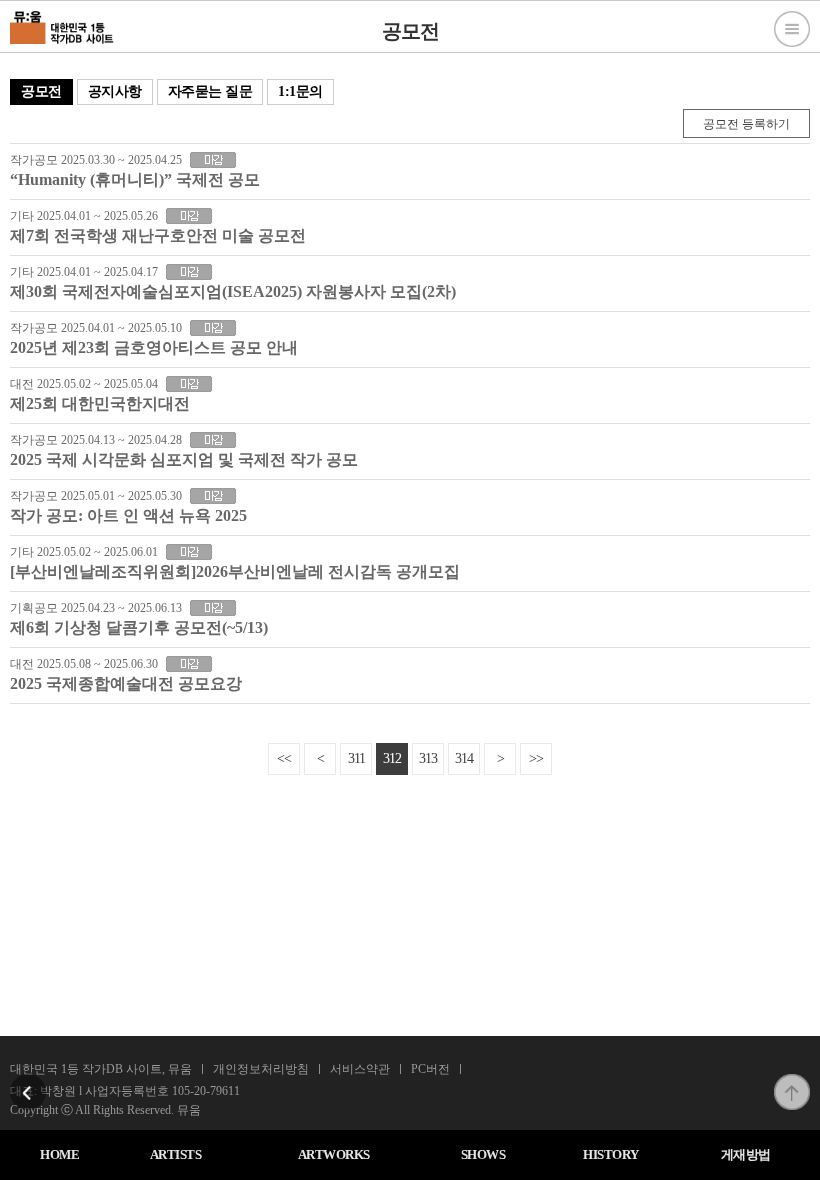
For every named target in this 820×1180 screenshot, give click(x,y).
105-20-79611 (206, 1091)
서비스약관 (360, 1069)
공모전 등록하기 (746, 124)
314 (464, 758)
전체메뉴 (792, 29)
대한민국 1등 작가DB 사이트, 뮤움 (101, 1069)
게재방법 (746, 1154)
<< (284, 758)
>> (536, 758)
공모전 (41, 91)
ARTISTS (176, 1154)
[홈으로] (62, 25)
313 (428, 758)
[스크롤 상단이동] (792, 1080)
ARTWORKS (334, 1154)
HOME (59, 1154)
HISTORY (611, 1154)
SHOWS (483, 1154)
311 (356, 758)
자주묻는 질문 (210, 91)
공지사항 (115, 91)
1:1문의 (300, 91)
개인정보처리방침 (261, 1069)
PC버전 (430, 1069)
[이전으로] (28, 1080)
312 (392, 758)
